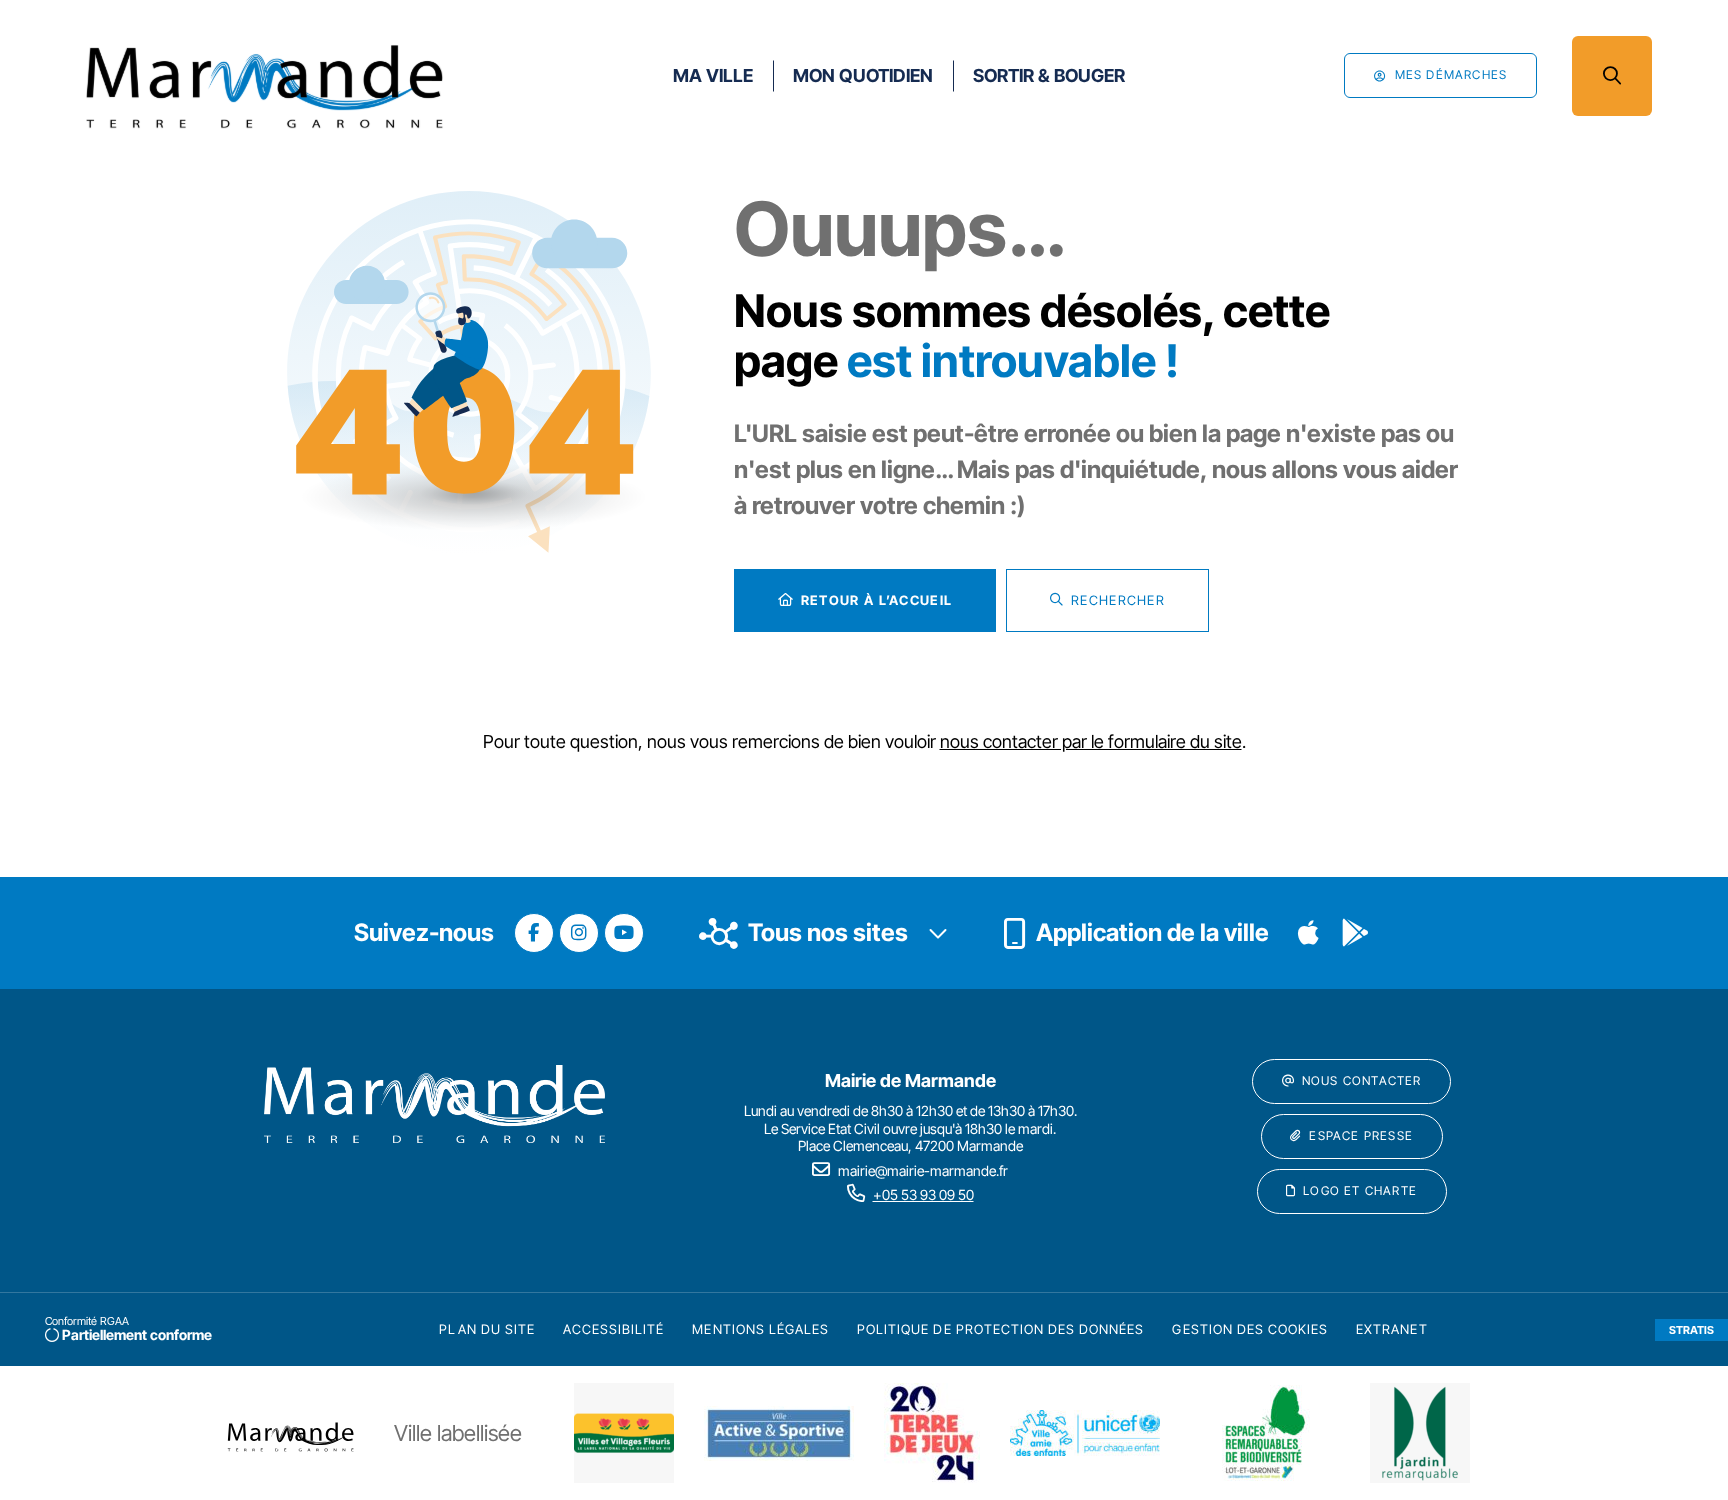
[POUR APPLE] (1309, 933)
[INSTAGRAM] (579, 933)
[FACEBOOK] (534, 933)
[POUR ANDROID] (1355, 933)
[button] (1612, 76)
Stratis (1691, 1330)
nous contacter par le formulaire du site (1091, 741)
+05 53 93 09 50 (923, 1194)
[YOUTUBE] (624, 933)
